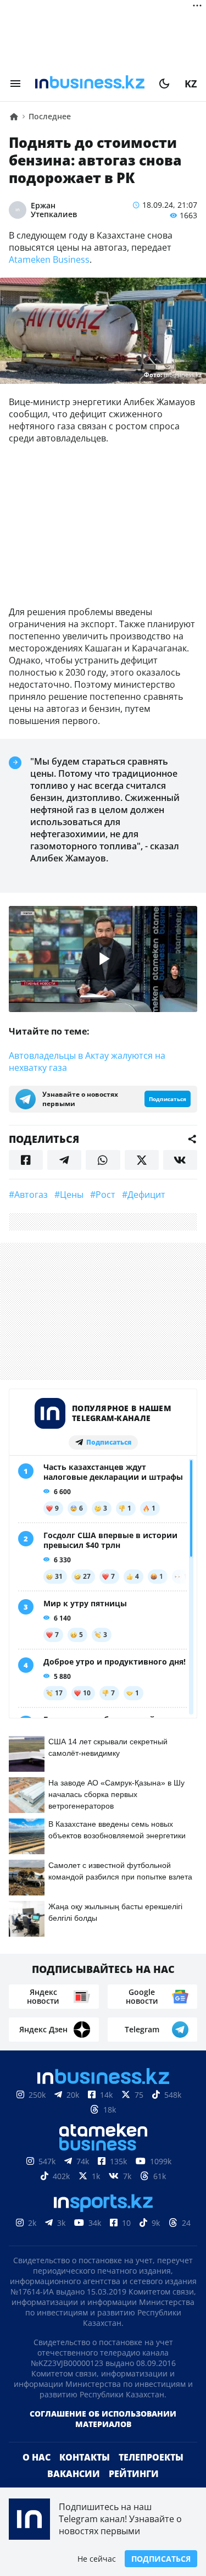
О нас (37, 2457)
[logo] (90, 84)
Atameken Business (49, 259)
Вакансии (74, 2474)
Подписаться (161, 2559)
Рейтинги (134, 2474)
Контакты (85, 2457)
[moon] (164, 84)
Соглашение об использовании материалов (103, 2419)
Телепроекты (151, 2457)
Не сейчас (97, 2559)
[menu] (15, 84)
